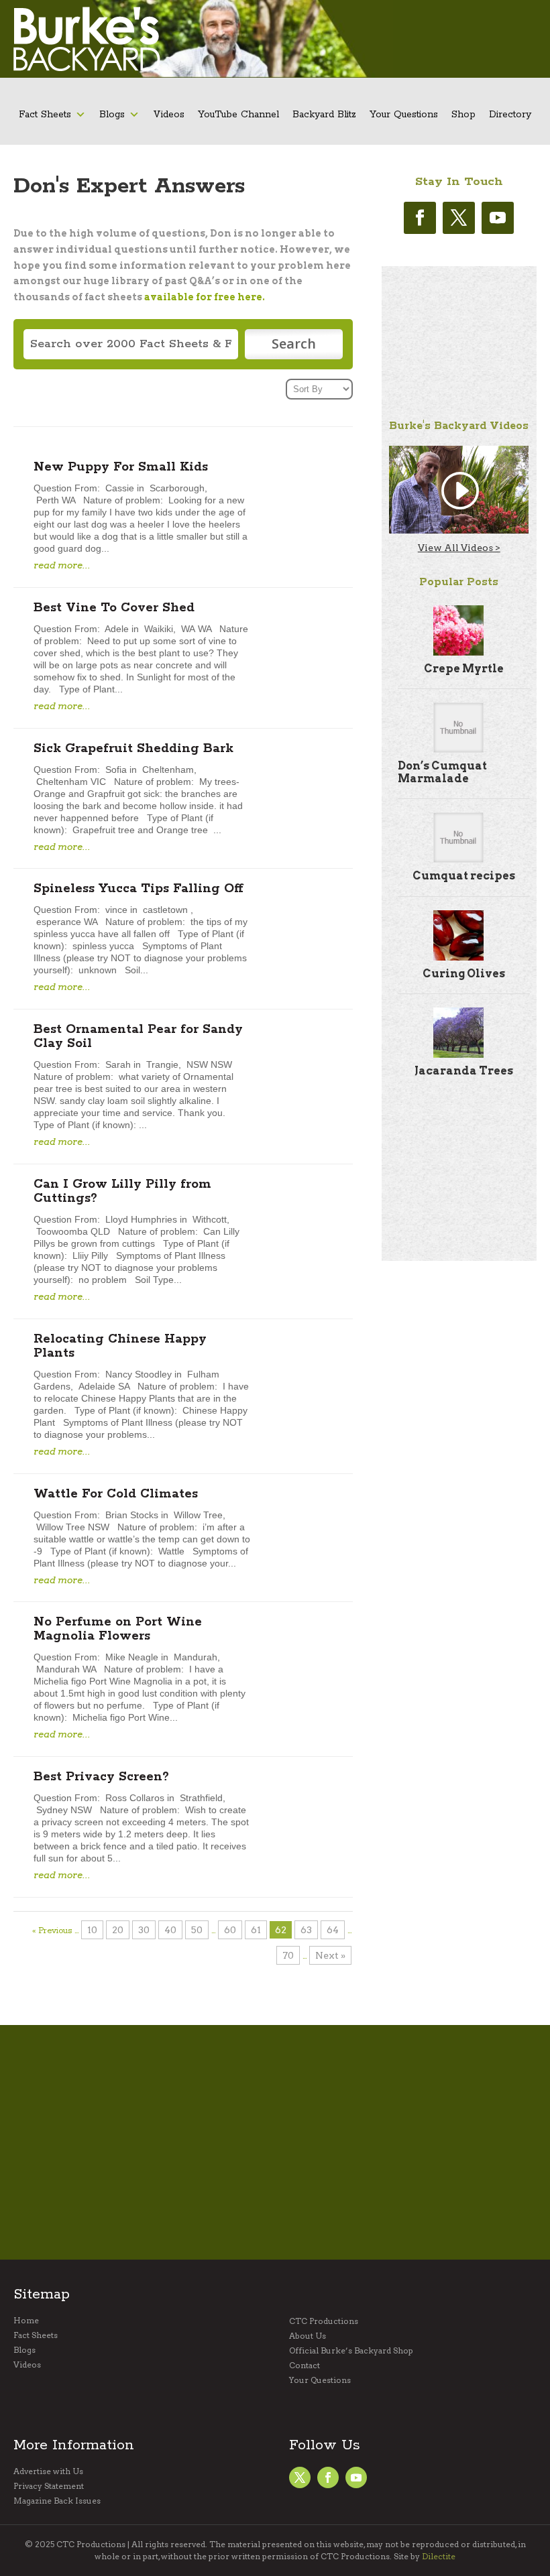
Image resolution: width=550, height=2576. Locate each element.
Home (26, 2321)
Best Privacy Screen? (101, 1777)
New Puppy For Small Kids (121, 467)
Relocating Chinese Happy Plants (120, 1346)
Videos (169, 115)
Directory (510, 115)
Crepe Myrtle (464, 669)
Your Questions (404, 115)
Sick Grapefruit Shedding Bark (133, 749)
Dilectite (439, 2556)
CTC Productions (324, 2321)
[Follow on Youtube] (498, 218)
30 (144, 1930)
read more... (62, 565)
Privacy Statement (49, 2486)
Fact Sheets (45, 115)
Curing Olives (464, 974)
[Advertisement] (459, 333)
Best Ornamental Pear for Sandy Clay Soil (138, 1037)
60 (230, 1930)
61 (256, 1930)
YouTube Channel (238, 115)
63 (306, 1930)
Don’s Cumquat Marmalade (442, 772)
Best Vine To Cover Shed (114, 608)
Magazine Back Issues (57, 2501)
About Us (308, 2336)
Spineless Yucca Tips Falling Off (139, 889)
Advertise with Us (48, 2471)
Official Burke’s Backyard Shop (351, 2351)
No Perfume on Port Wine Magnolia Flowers (118, 1629)
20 (118, 1930)
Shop (463, 115)
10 (92, 1930)
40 (170, 1930)
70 (288, 1955)
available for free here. (205, 297)
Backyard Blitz (324, 115)
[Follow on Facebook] (420, 218)
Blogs (112, 115)
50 (197, 1930)
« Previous (52, 1931)
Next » (330, 1955)
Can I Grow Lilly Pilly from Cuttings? (122, 1191)
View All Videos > (459, 548)
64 (333, 1930)
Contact (305, 2366)
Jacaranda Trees (464, 1071)
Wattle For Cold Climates (116, 1494)
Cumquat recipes (464, 876)
